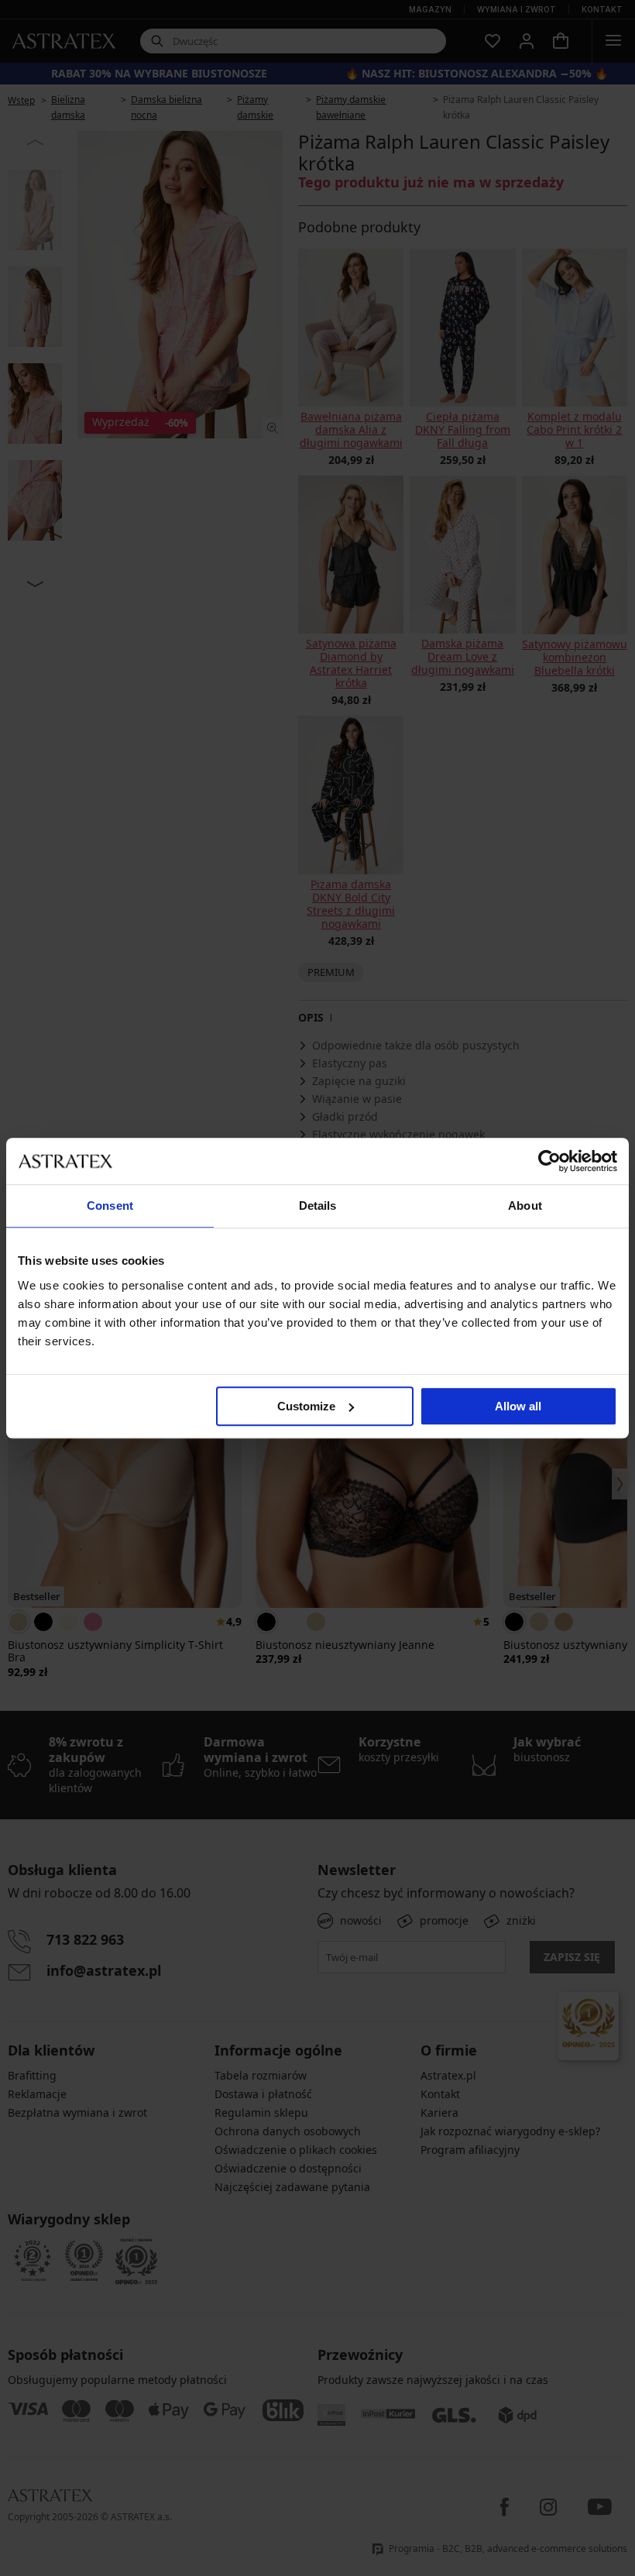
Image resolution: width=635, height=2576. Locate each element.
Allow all (518, 1406)
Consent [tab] (110, 1206)
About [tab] (525, 1206)
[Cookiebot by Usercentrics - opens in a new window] (549, 1161)
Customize (306, 1406)
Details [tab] (318, 1206)
